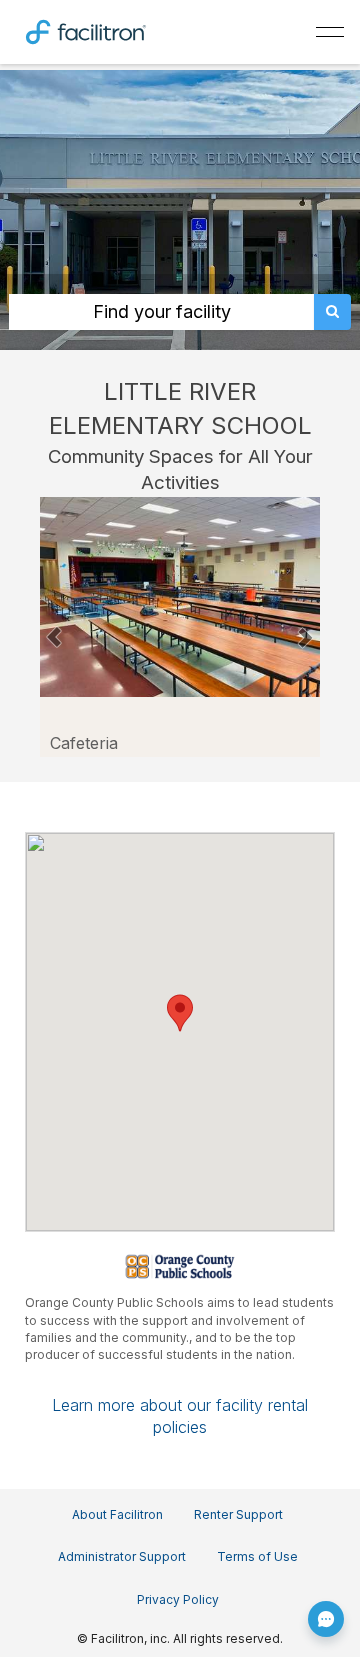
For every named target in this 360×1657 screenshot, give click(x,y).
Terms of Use (257, 1556)
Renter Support (238, 1514)
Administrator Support (122, 1556)
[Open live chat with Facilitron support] (326, 1619)
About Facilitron (117, 1514)
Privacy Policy (178, 1599)
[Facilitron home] (86, 30)
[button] (54, 627)
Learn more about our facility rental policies (180, 1416)
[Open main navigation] (330, 32)
